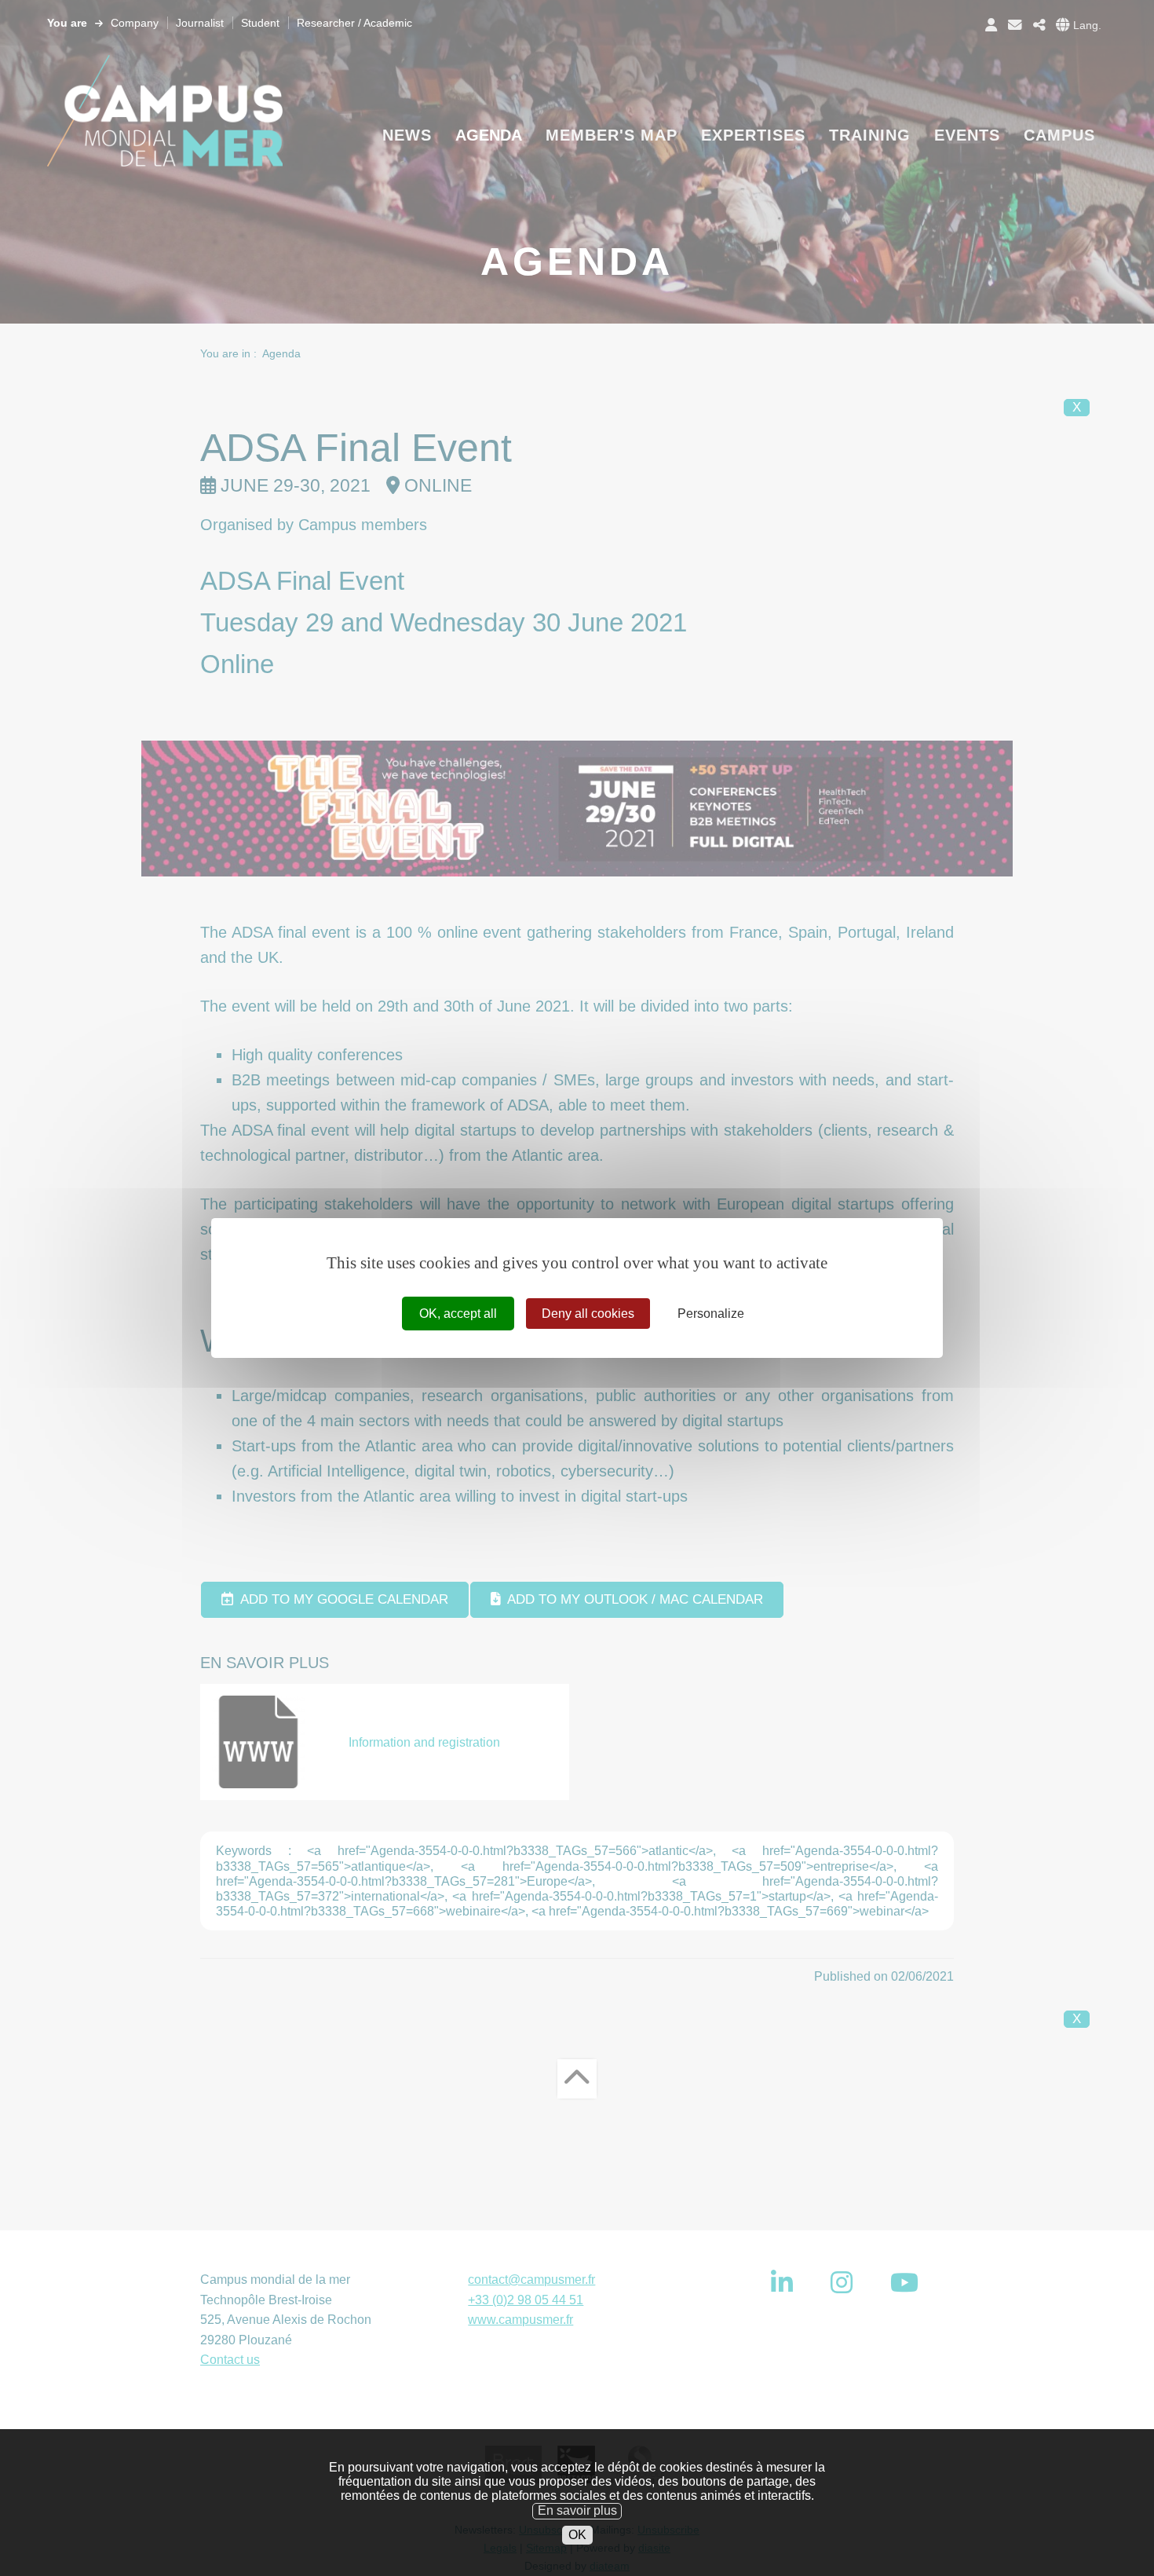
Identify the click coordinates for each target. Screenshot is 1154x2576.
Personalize (711, 1314)
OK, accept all (458, 1314)
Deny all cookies (588, 1314)
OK (577, 2535)
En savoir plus (577, 2510)
